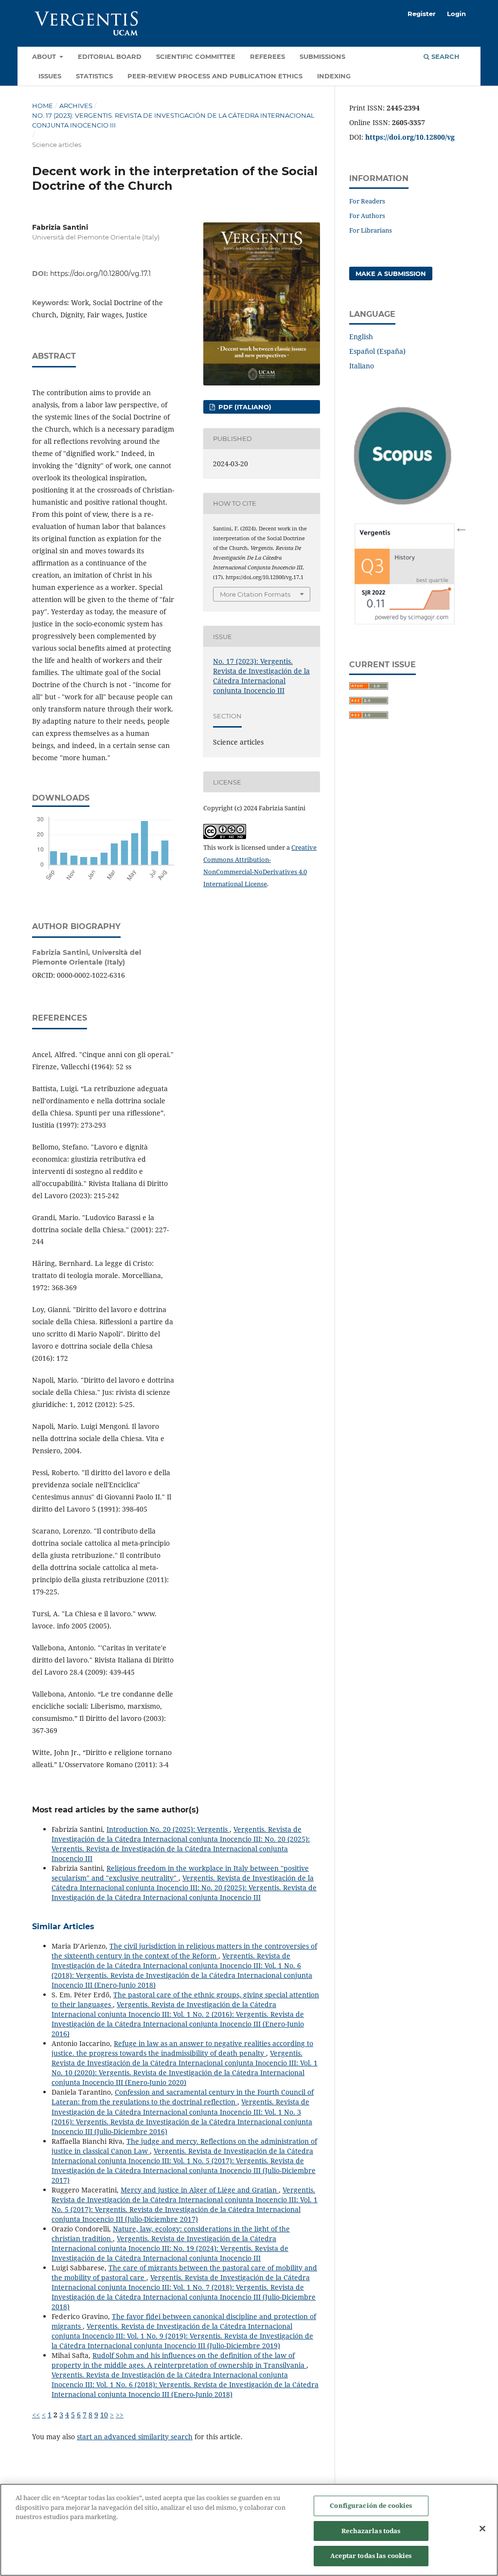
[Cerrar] (482, 2529)
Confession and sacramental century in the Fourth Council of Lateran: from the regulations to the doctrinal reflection (183, 2097)
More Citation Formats (255, 594)
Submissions (322, 56)
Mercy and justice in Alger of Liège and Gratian (200, 2190)
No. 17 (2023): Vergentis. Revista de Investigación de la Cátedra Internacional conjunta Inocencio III (173, 120)
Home (43, 106)
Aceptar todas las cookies (371, 2556)
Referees (267, 56)
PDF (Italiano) (244, 407)
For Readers (367, 201)
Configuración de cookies (371, 2505)
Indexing (334, 76)
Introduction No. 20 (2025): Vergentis (168, 1829)
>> (120, 2415)
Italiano (362, 366)
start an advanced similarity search (135, 2437)
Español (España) (377, 351)
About (45, 56)
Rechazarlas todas (371, 2531)
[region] (249, 2530)
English (361, 337)
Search (445, 56)
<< (36, 2415)
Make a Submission (391, 274)
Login (456, 14)
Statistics (94, 76)
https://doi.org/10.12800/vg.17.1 (100, 274)
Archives (76, 106)
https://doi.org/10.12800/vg (410, 137)
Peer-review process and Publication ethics (215, 76)
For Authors (367, 216)
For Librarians (371, 230)
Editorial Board (110, 56)
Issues (50, 76)
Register (422, 14)
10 (104, 2415)
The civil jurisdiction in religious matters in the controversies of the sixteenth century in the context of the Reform (184, 1951)
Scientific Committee (196, 56)
